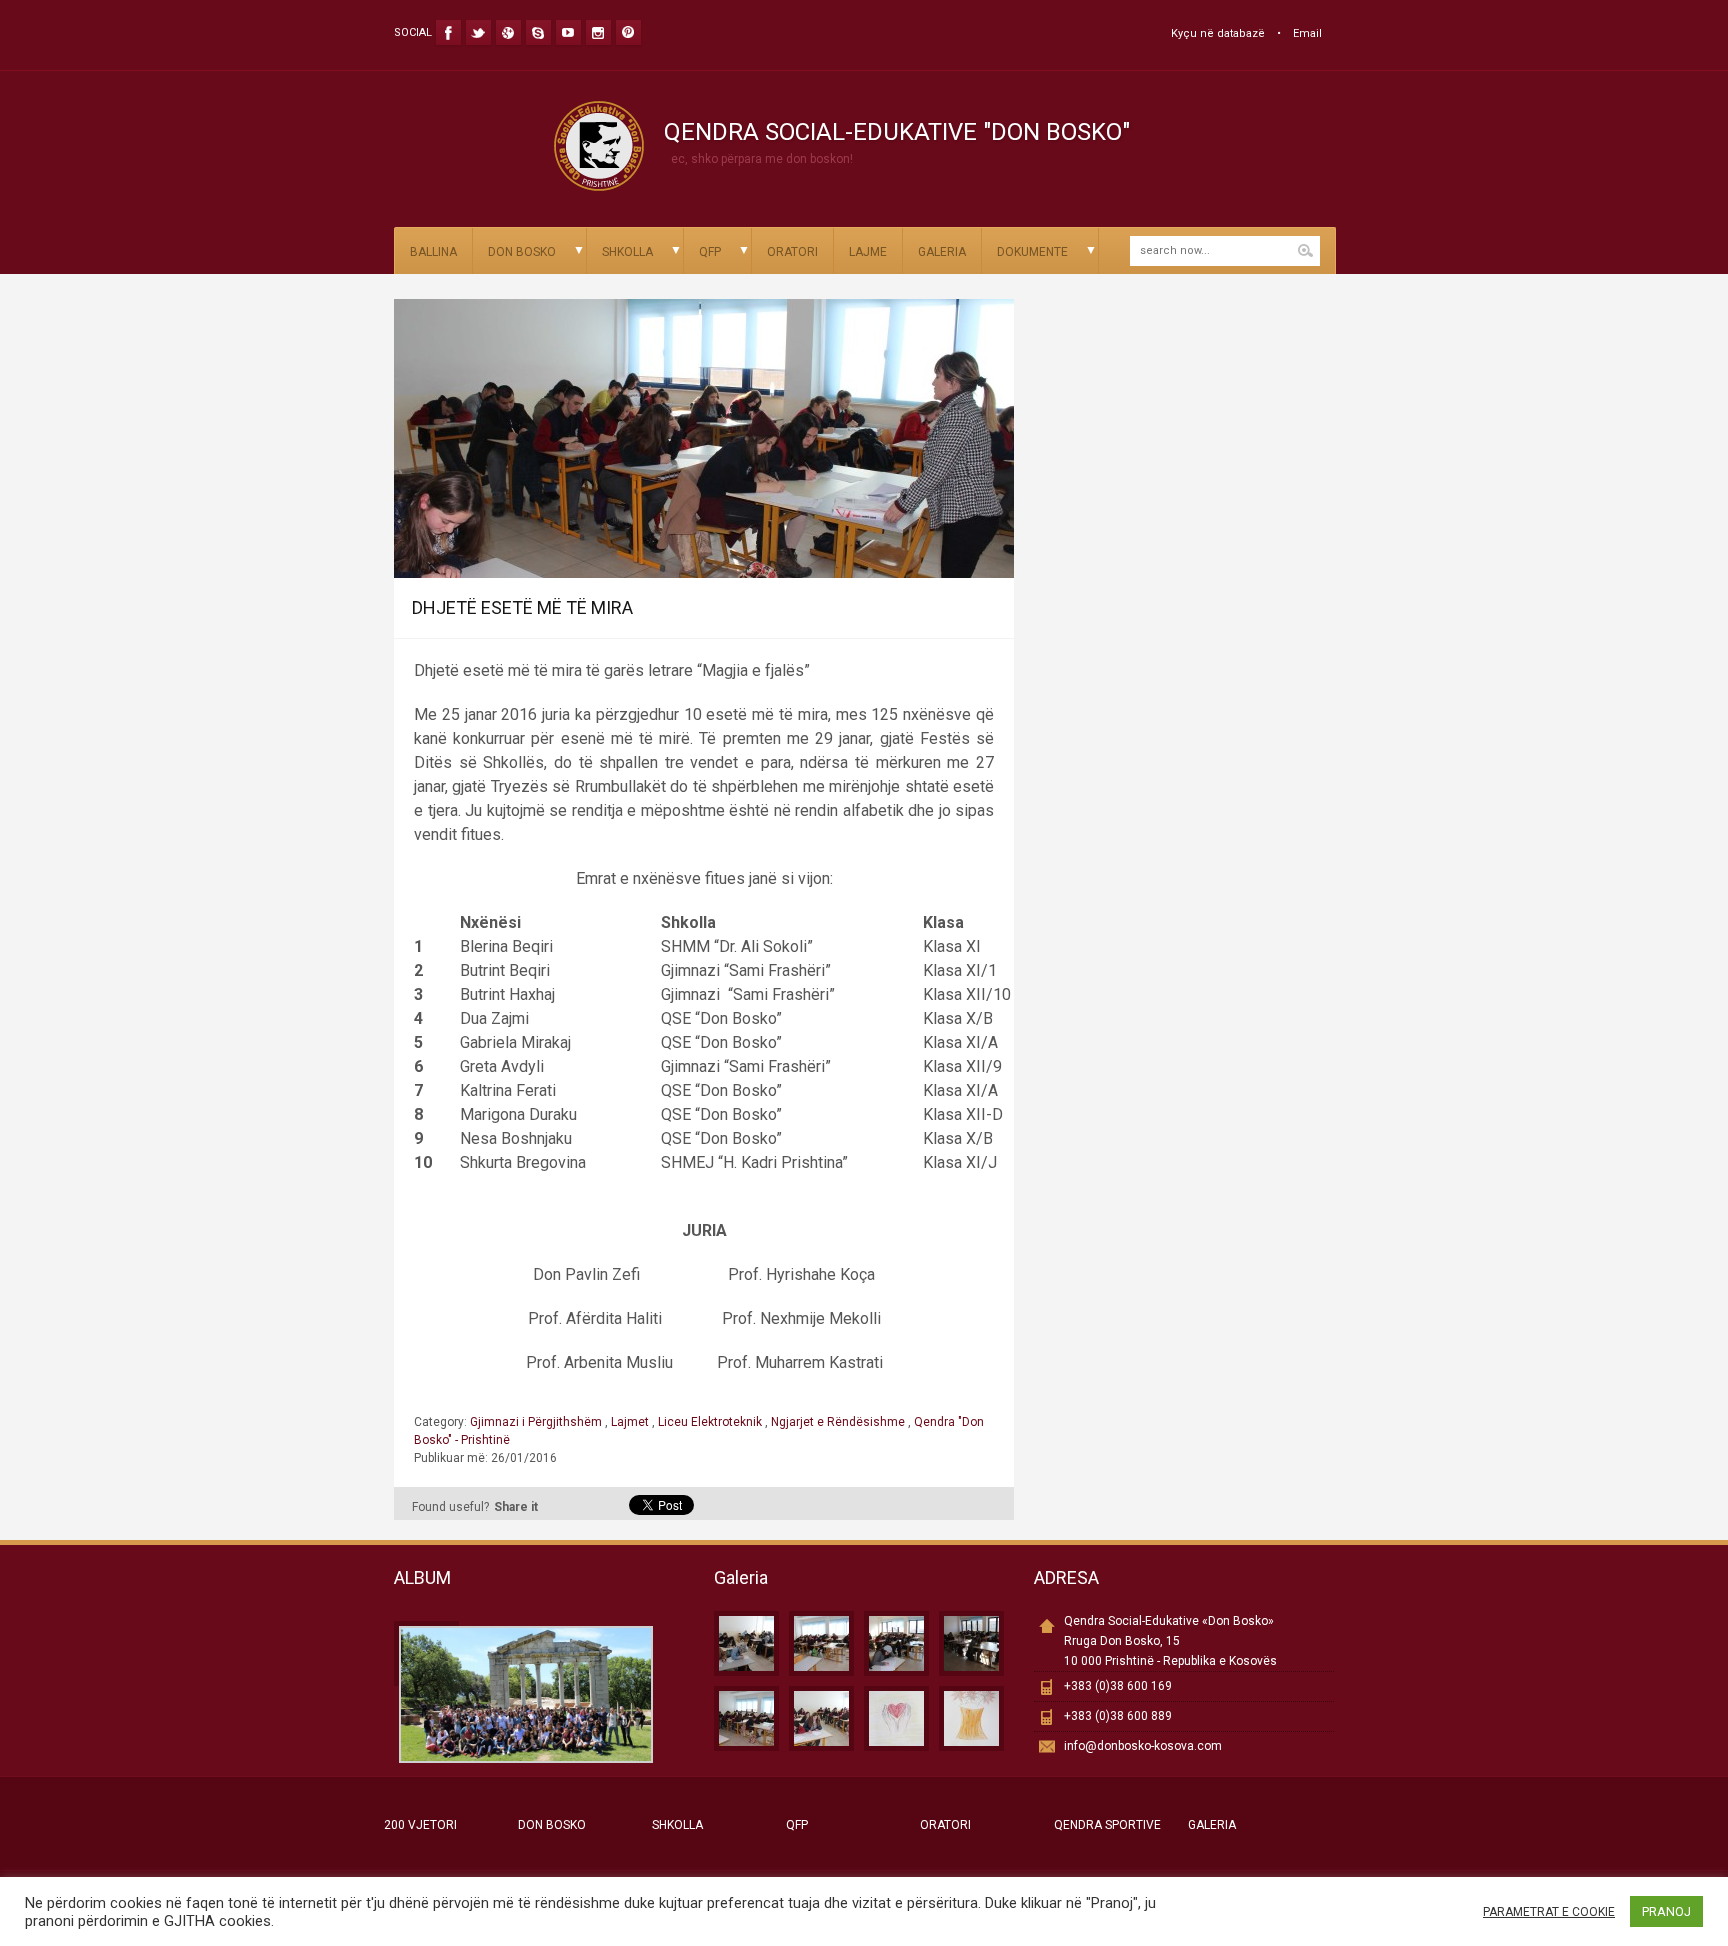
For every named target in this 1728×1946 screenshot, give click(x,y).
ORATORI (792, 252)
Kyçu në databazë (1218, 33)
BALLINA (433, 252)
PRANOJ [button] (1666, 1911)
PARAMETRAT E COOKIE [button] (1549, 1912)
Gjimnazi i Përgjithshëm (537, 1422)
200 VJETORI (420, 1825)
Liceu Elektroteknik (710, 1422)
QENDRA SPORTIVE (1107, 1825)
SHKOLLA (627, 252)
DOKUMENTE (1032, 252)
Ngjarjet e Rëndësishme (838, 1422)
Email (1307, 33)
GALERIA (942, 252)
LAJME (868, 252)
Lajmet (630, 1422)
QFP (710, 252)
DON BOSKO (522, 252)
